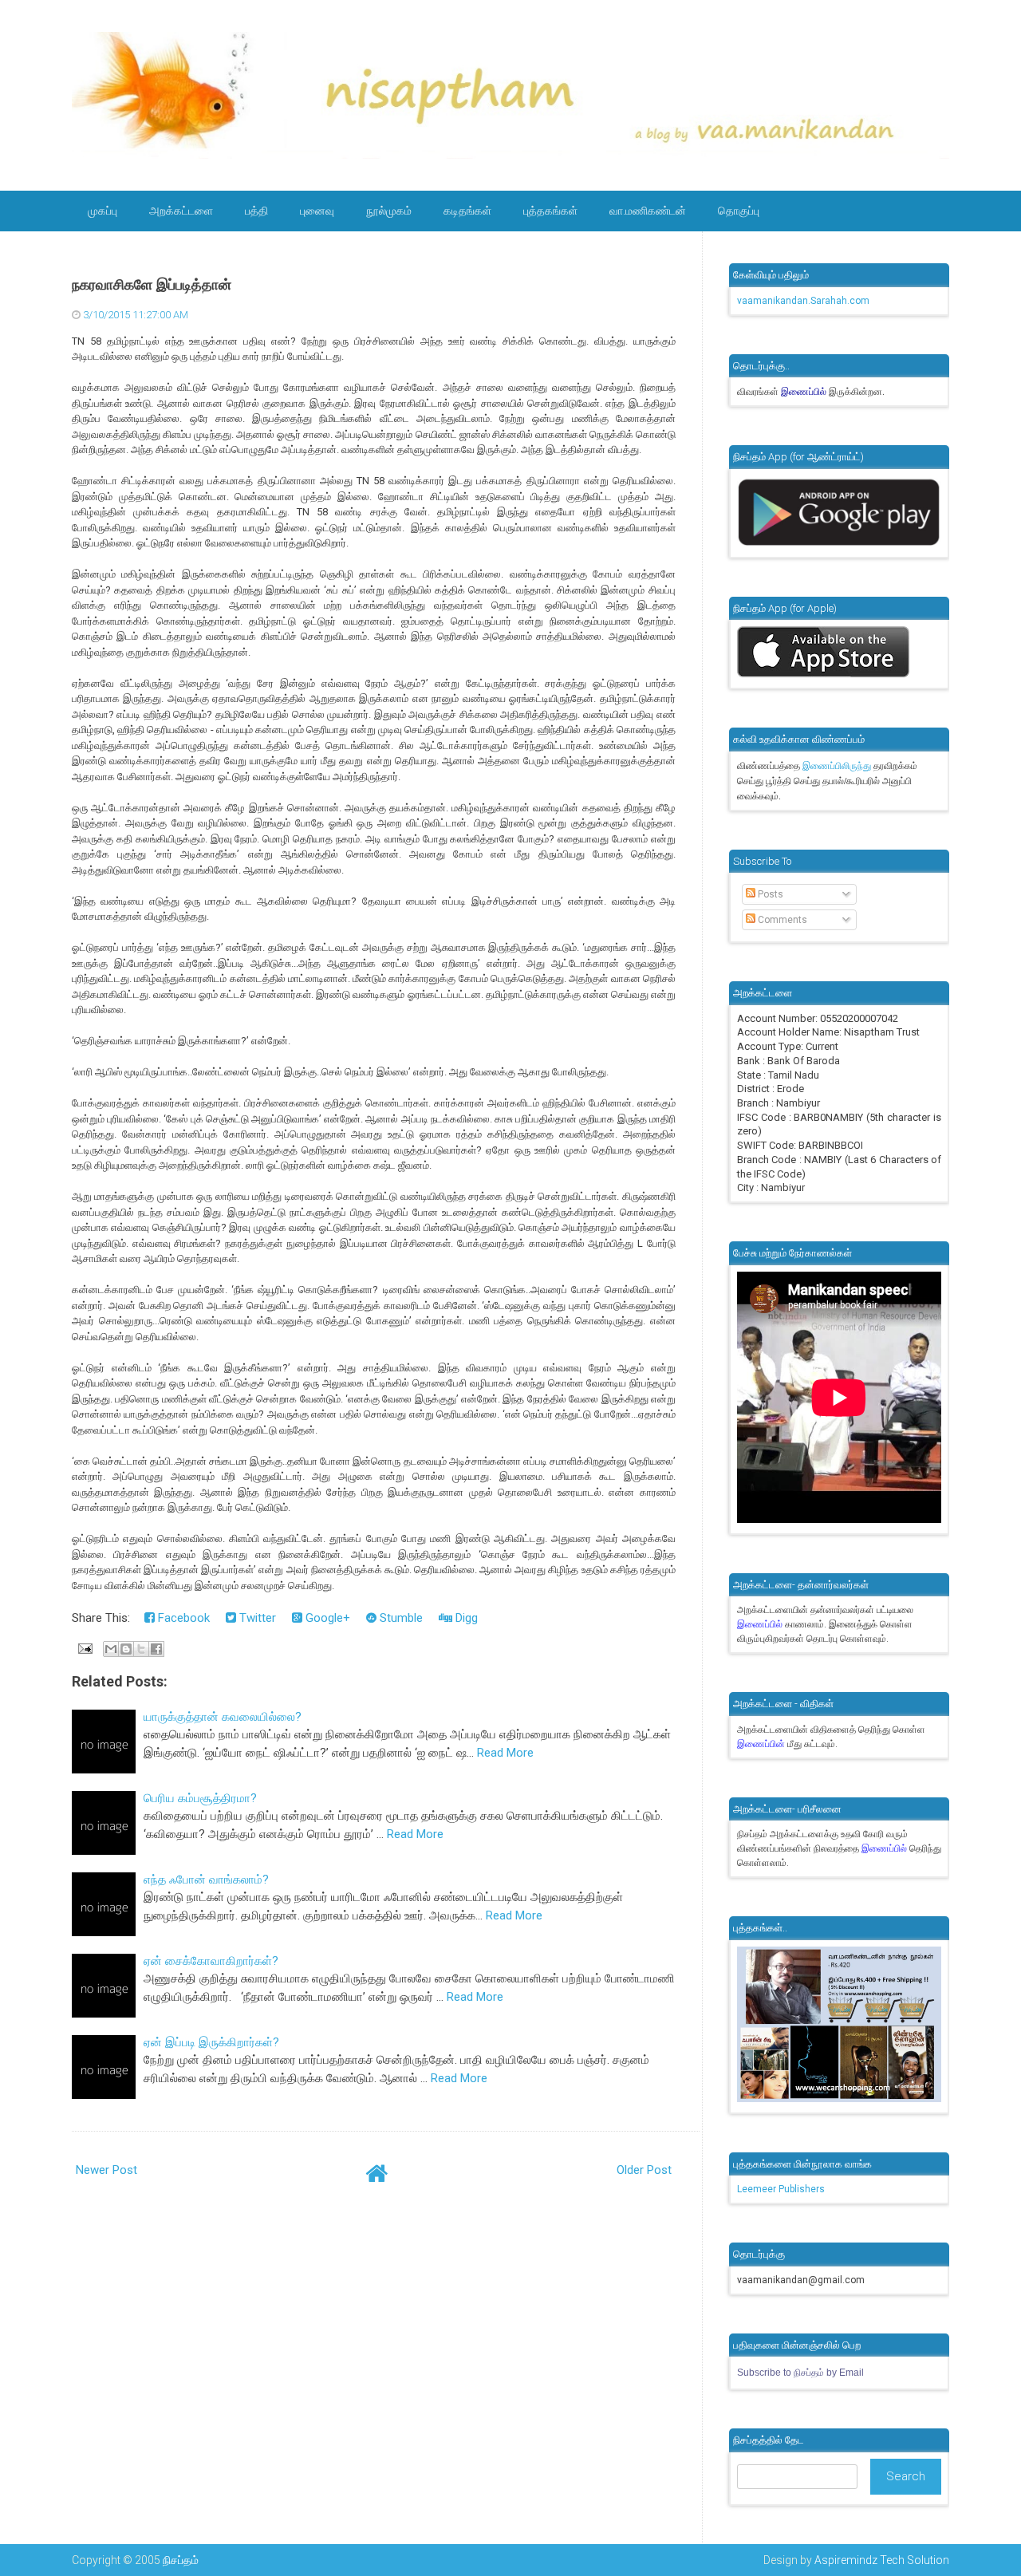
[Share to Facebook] (156, 1649)
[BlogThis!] (126, 1649)
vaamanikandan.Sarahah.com (803, 301)
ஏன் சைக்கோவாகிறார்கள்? (211, 1961)
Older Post (644, 2170)
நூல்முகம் (389, 211)
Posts (769, 894)
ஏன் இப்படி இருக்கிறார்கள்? (211, 2042)
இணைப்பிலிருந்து (838, 766)
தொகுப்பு (739, 211)
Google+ (326, 1618)
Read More (505, 1753)
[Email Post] (84, 1648)
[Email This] (111, 1649)
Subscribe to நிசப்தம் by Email (800, 2373)
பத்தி (256, 211)
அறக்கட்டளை (181, 211)
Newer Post (106, 2170)
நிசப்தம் (181, 2560)
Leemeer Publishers (781, 2189)
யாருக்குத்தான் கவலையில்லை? (223, 1717)
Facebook (182, 1618)
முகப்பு (102, 211)
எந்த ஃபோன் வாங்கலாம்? (206, 1880)
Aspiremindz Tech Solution (882, 2560)
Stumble (400, 1618)
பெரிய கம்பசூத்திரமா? (200, 1798)
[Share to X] (141, 1649)
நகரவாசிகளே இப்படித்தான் (152, 285)
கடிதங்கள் (467, 211)
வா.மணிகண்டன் (648, 211)
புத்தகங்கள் (550, 211)
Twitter (256, 1618)
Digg (465, 1618)
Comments (781, 920)
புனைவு (317, 211)
